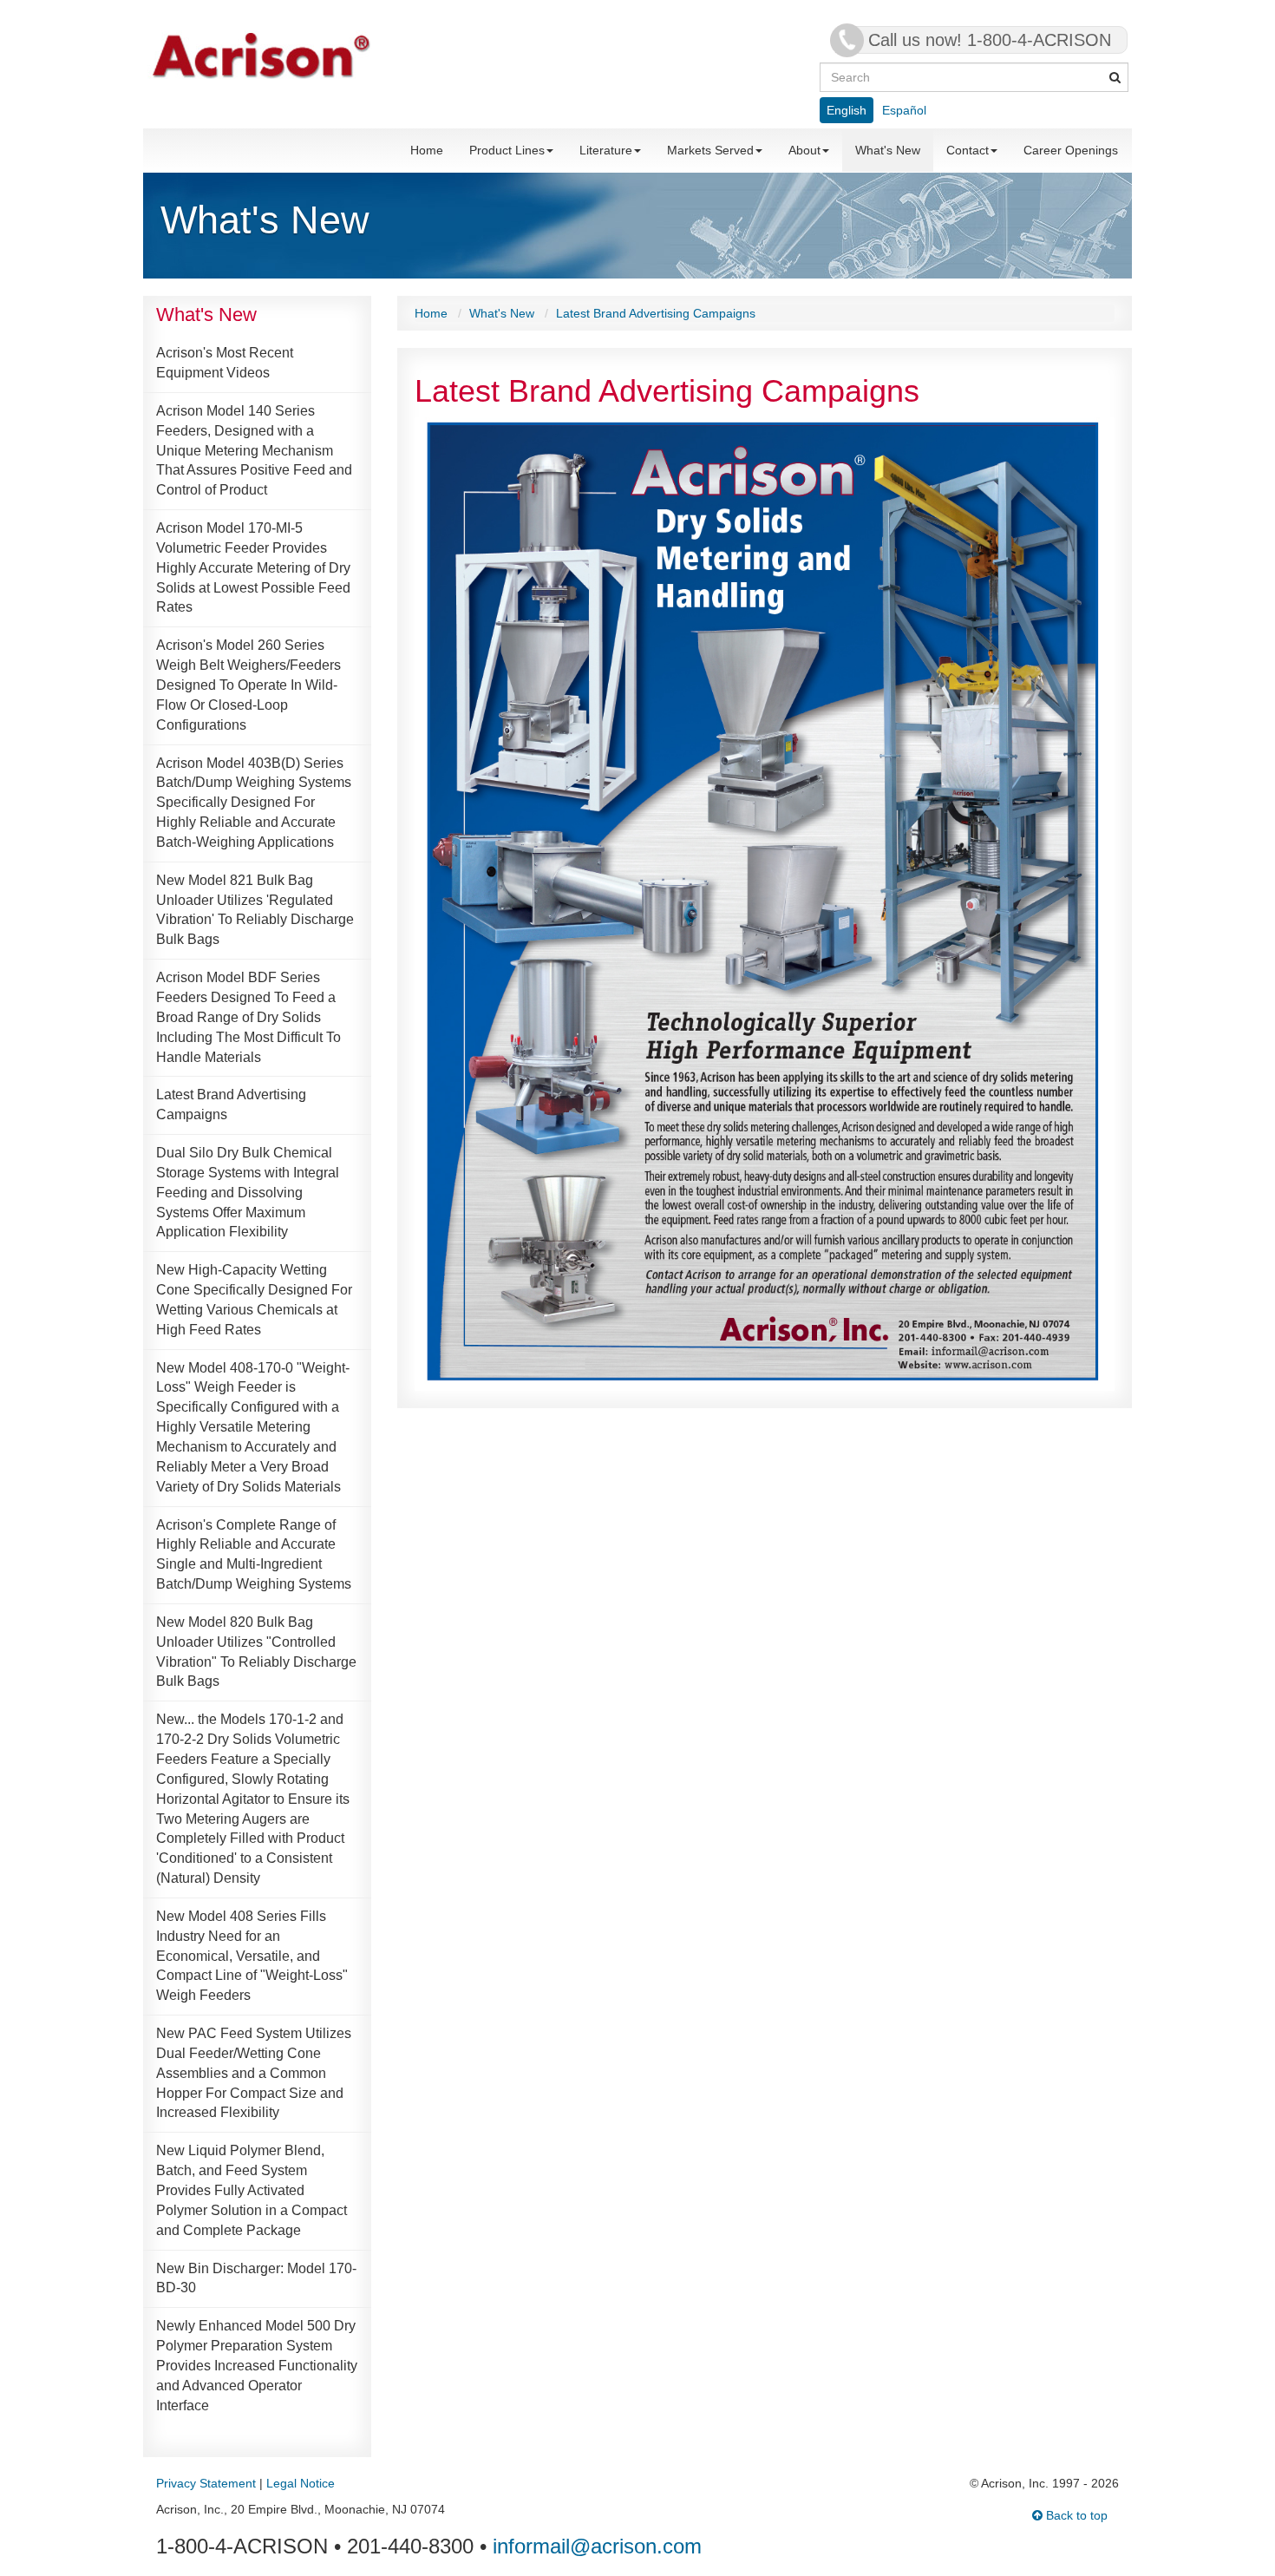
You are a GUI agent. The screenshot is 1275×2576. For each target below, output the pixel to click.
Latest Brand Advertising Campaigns (231, 1104)
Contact (968, 150)
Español (904, 110)
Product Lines (507, 150)
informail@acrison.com (597, 2546)
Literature (606, 150)
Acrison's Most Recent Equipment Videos (225, 363)
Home (427, 150)
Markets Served (710, 150)
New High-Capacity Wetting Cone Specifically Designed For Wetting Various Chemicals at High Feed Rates (254, 1300)
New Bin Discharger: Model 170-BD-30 (256, 2278)
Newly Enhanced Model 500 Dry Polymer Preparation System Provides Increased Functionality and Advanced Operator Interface (257, 2365)
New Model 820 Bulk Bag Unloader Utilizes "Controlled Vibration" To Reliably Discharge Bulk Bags (256, 1652)
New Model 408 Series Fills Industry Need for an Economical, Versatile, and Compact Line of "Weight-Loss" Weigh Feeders (252, 1956)
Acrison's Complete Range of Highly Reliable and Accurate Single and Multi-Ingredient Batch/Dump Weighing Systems (254, 1555)
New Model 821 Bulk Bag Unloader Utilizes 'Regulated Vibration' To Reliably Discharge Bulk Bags (255, 910)
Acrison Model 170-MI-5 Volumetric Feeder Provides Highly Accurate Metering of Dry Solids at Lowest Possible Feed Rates (253, 567)
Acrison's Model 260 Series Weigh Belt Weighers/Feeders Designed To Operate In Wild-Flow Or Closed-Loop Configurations (248, 685)
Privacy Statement (206, 2483)
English (847, 110)
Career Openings (1071, 150)
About (804, 150)
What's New (888, 150)
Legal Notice (301, 2483)
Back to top (1075, 2515)
